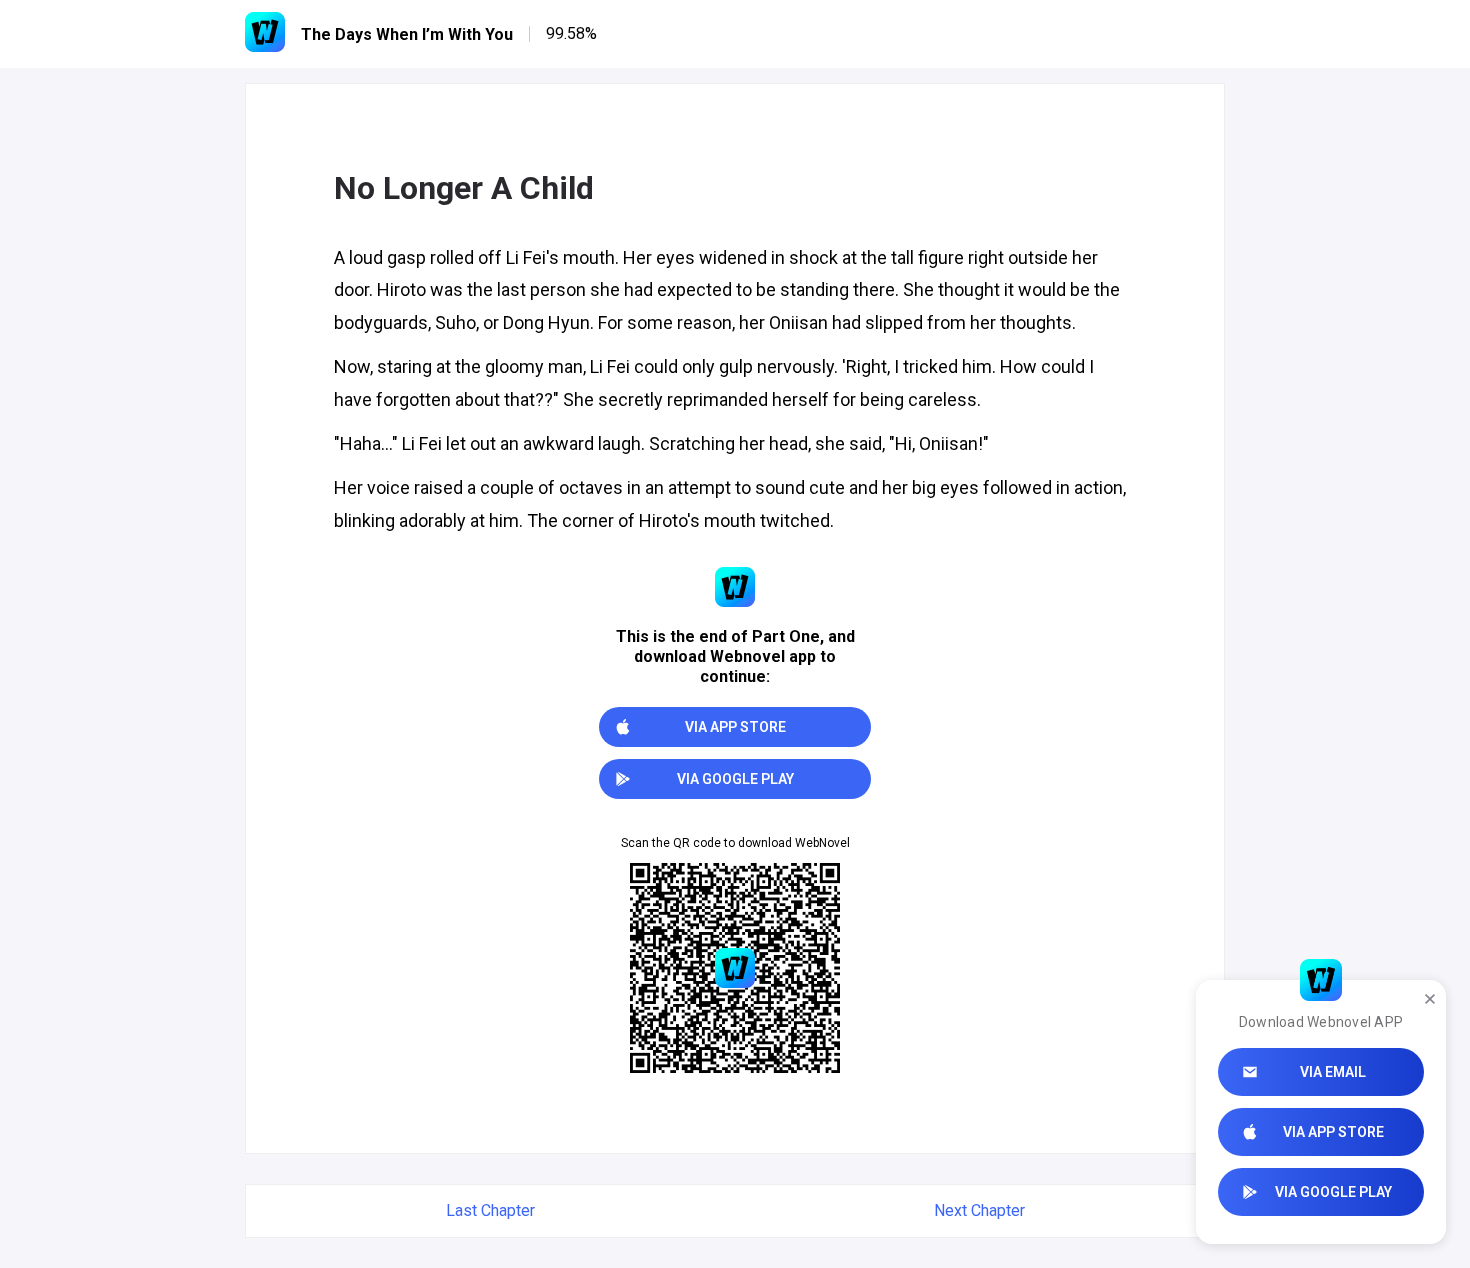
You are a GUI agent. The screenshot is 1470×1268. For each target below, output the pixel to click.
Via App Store (1333, 1132)
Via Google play (1333, 1192)
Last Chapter (490, 1210)
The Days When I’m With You (407, 34)
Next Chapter (979, 1210)
